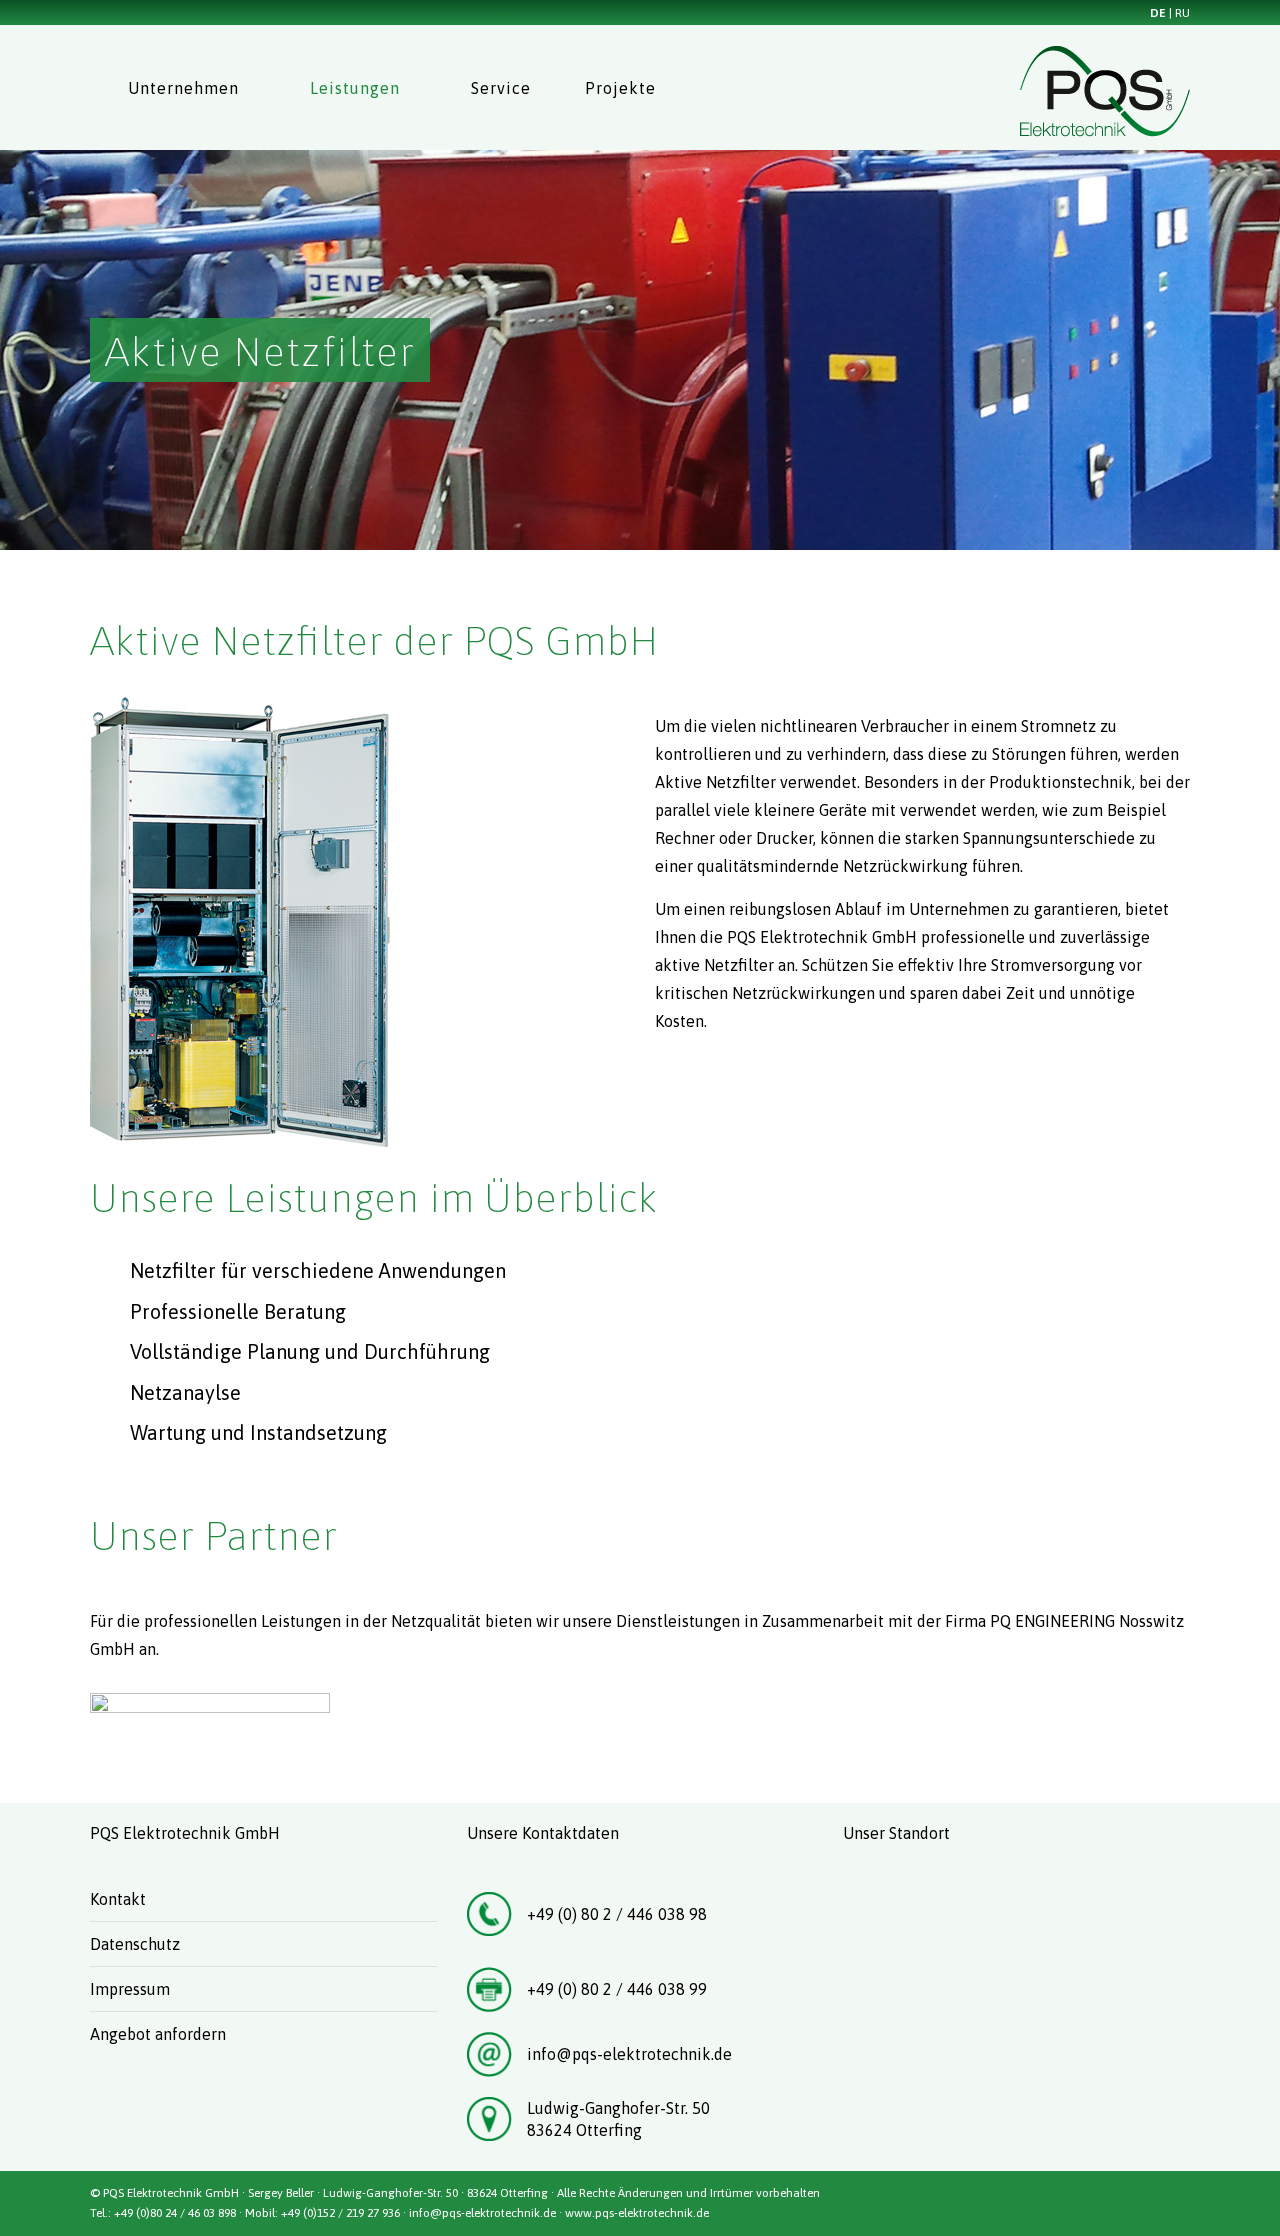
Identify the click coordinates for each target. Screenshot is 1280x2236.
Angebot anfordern (158, 2034)
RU (1182, 13)
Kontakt (118, 1899)
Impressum (130, 1989)
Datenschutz (135, 1944)
